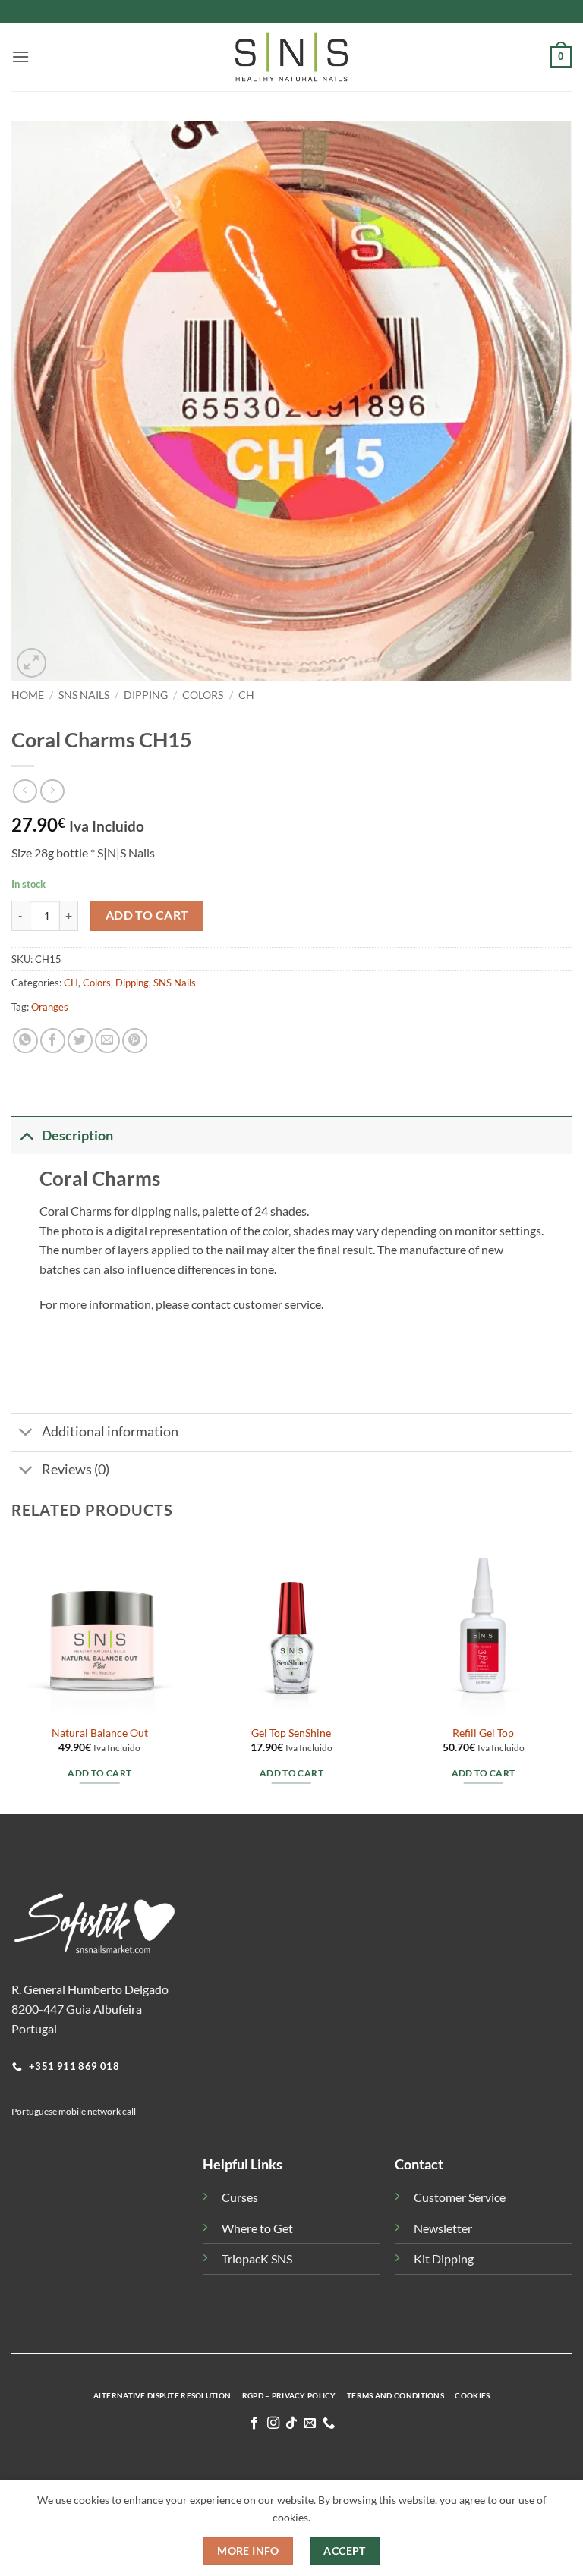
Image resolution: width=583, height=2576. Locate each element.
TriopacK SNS (257, 2258)
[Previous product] (52, 791)
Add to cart (147, 915)
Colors (203, 695)
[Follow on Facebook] (254, 2423)
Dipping (146, 695)
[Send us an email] (310, 2423)
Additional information (110, 1431)
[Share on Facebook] (53, 1041)
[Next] (571, 1675)
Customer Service (460, 2197)
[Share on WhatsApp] (25, 1041)
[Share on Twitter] (80, 1041)
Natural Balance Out (100, 1733)
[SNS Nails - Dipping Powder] (291, 57)
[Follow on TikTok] (291, 2423)
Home (28, 695)
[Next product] (25, 791)
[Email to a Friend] (107, 1041)
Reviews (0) (76, 1469)
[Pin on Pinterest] (135, 1041)
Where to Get (257, 2228)
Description (77, 1135)
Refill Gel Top (483, 1733)
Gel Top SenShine (291, 1733)
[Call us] (329, 2423)
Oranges (50, 1007)
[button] (20, 57)
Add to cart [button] (99, 1773)
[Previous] (12, 1675)
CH (246, 695)
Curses (240, 2197)
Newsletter (443, 2228)
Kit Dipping (444, 2258)
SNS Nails (84, 695)
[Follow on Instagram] (273, 2423)
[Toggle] (26, 1135)
